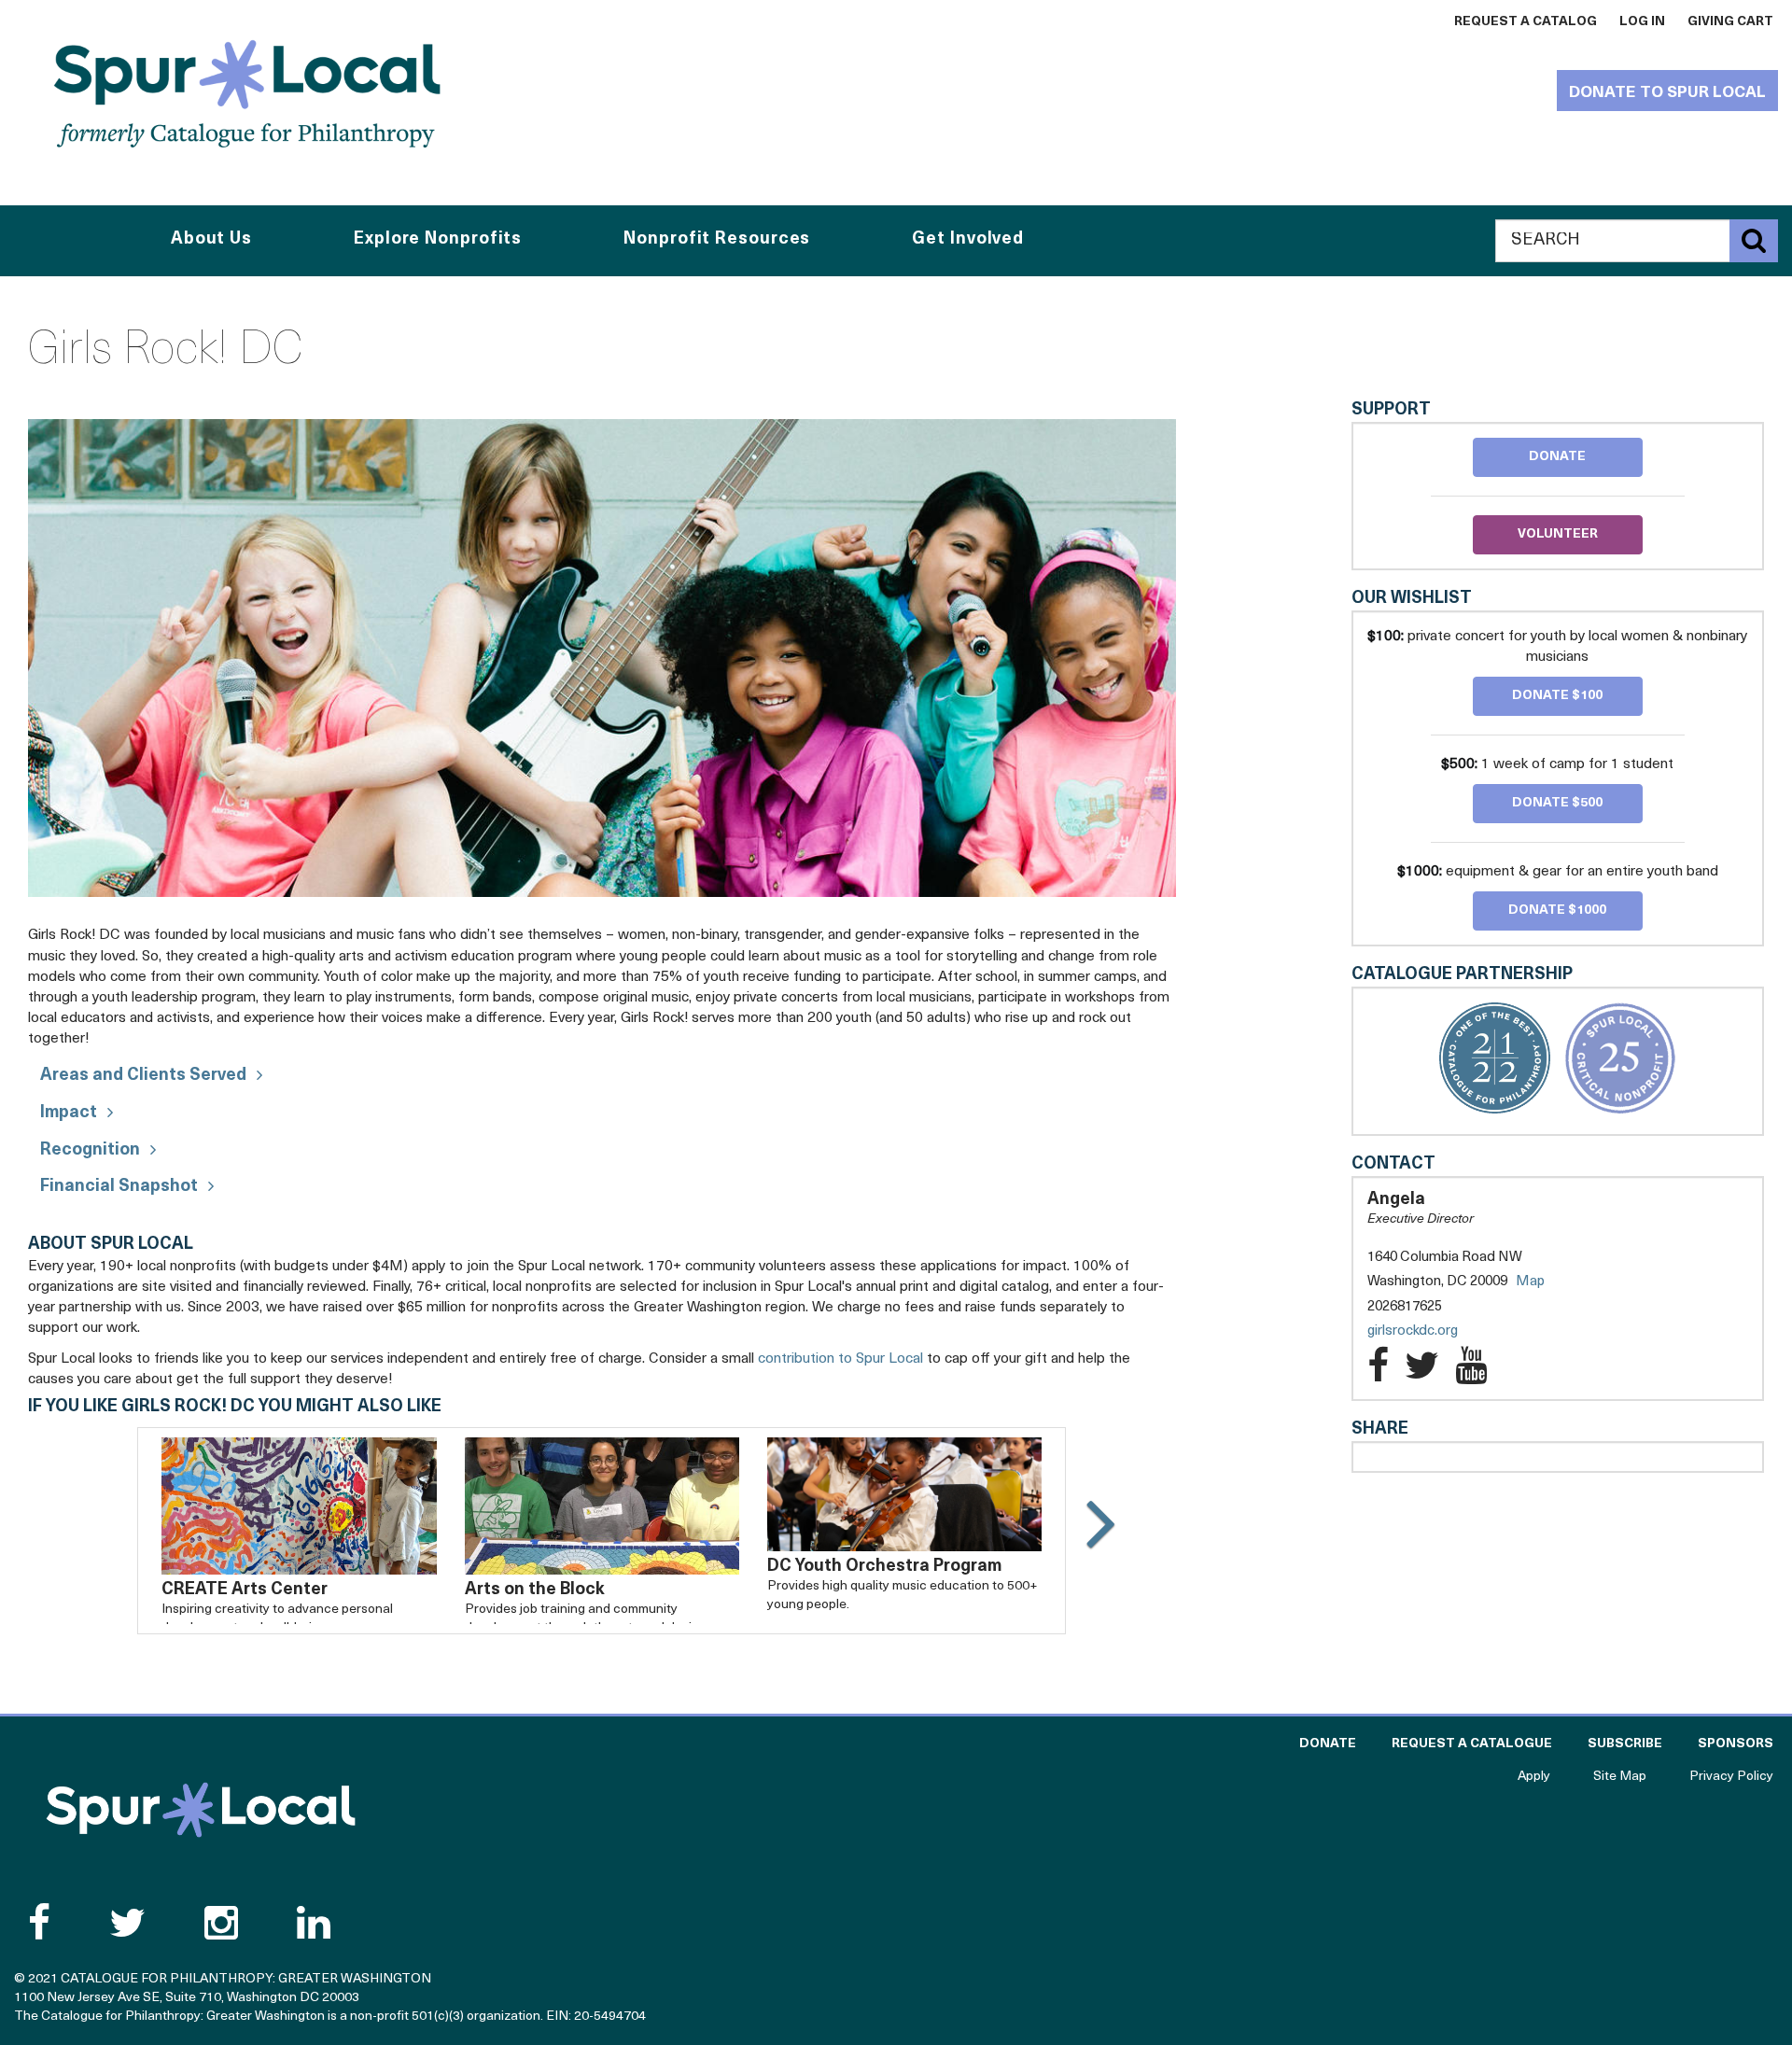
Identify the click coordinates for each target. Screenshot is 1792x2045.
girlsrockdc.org (1431, 1332)
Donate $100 (1557, 696)
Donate (1557, 457)
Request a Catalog (1526, 22)
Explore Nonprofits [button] (438, 240)
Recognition (90, 1151)
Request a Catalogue (1472, 1744)
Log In (1642, 22)
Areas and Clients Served (143, 1076)
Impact (69, 1114)
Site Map (1620, 1777)
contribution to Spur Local (840, 1359)
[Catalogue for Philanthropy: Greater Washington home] (247, 93)
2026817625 (1405, 1307)
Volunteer (1558, 534)
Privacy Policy (1731, 1777)
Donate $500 (1557, 803)
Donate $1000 (1557, 910)
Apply (1534, 1777)
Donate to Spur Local (1667, 93)
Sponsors (1736, 1744)
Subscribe (1625, 1744)
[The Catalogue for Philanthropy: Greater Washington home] (201, 1810)
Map (1530, 1282)
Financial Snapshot (119, 1187)
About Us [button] (211, 240)
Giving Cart (1730, 22)
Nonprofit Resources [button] (717, 240)
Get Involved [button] (968, 240)
